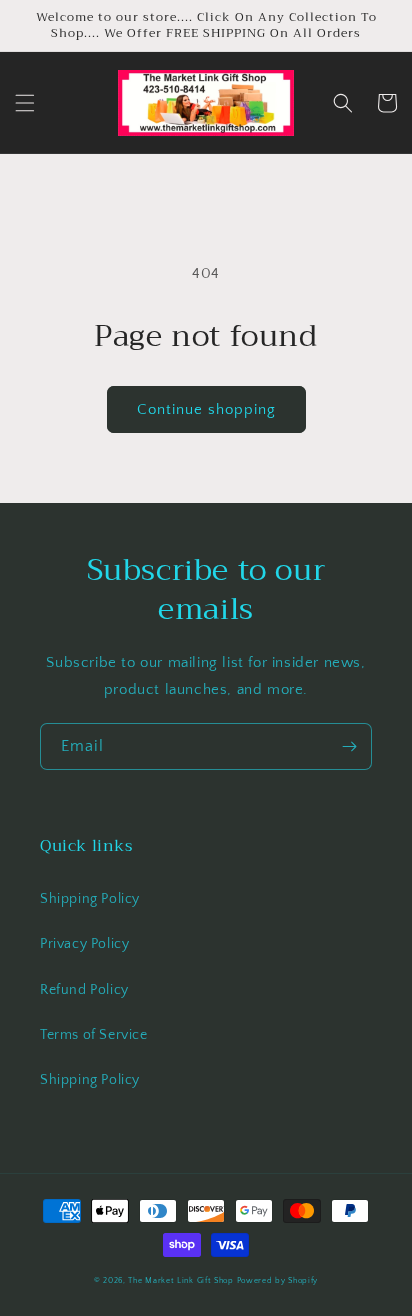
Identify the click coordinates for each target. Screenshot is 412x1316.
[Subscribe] (349, 746)
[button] (25, 103)
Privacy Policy (84, 944)
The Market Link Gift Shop (181, 1280)
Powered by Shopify (278, 1280)
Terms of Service (94, 1035)
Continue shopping (206, 409)
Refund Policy (84, 990)
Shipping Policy (90, 899)
